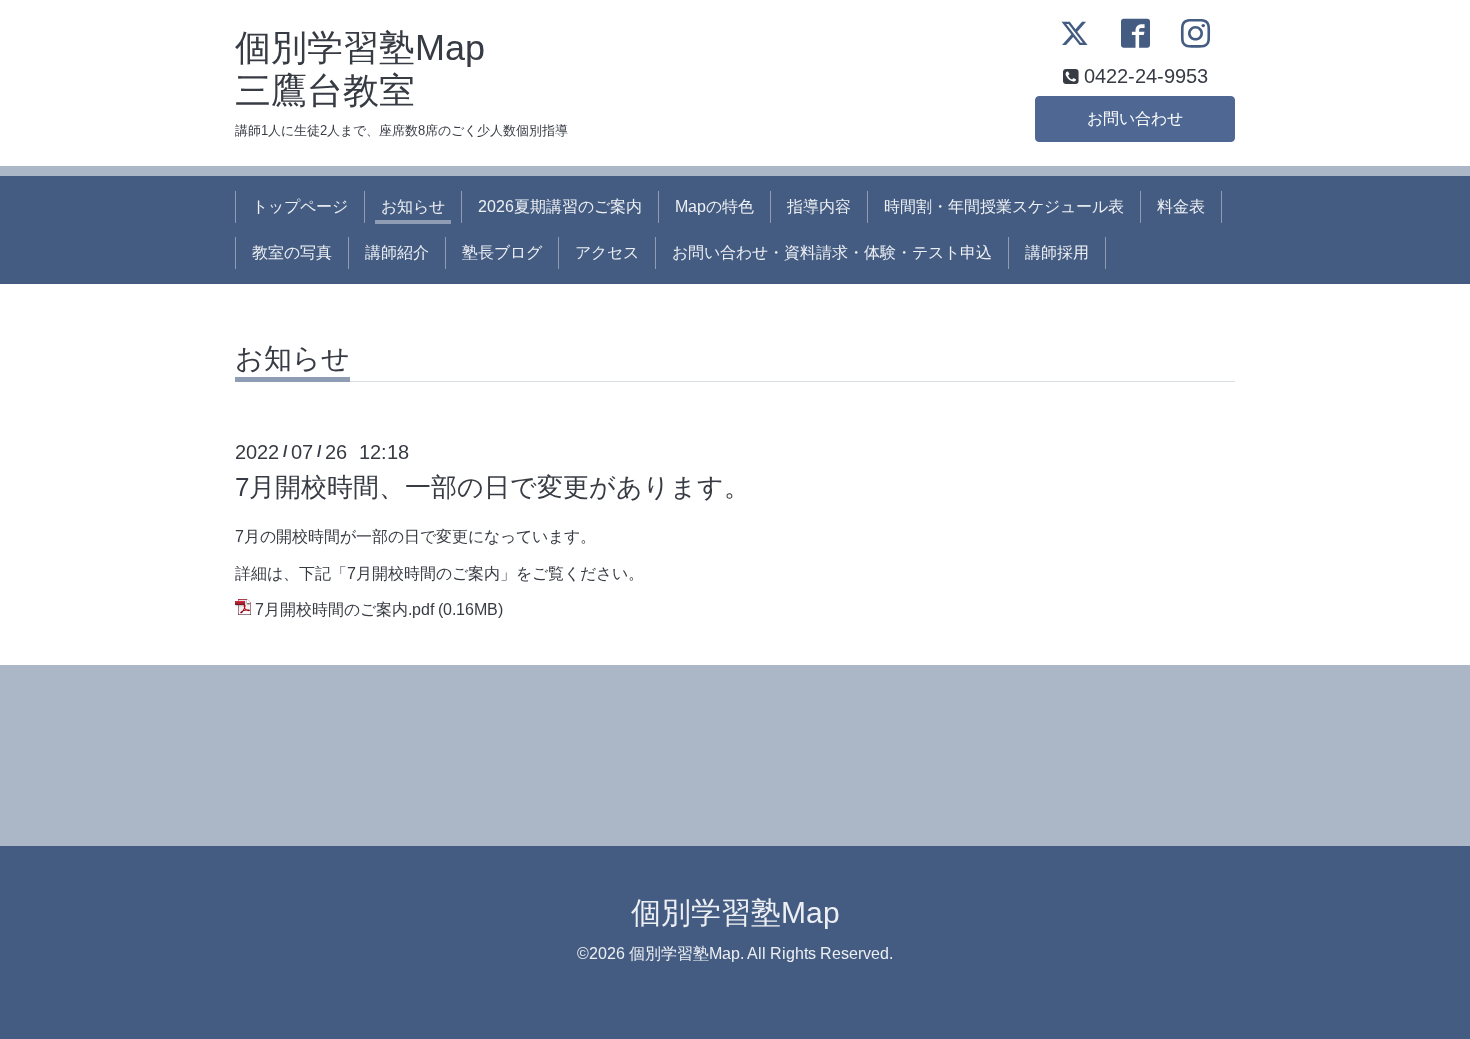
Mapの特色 (714, 206)
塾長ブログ (502, 252)
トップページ (300, 206)
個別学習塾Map (735, 912)
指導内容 (819, 206)
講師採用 (1057, 252)
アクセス (607, 252)
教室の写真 (292, 252)
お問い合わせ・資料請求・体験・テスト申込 (832, 252)
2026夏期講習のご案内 (560, 206)
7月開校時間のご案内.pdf (344, 609)
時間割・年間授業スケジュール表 (1004, 206)
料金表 (1181, 206)
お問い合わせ (1135, 118)
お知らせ (413, 206)
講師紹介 (397, 252)
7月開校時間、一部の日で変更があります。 (492, 487)
